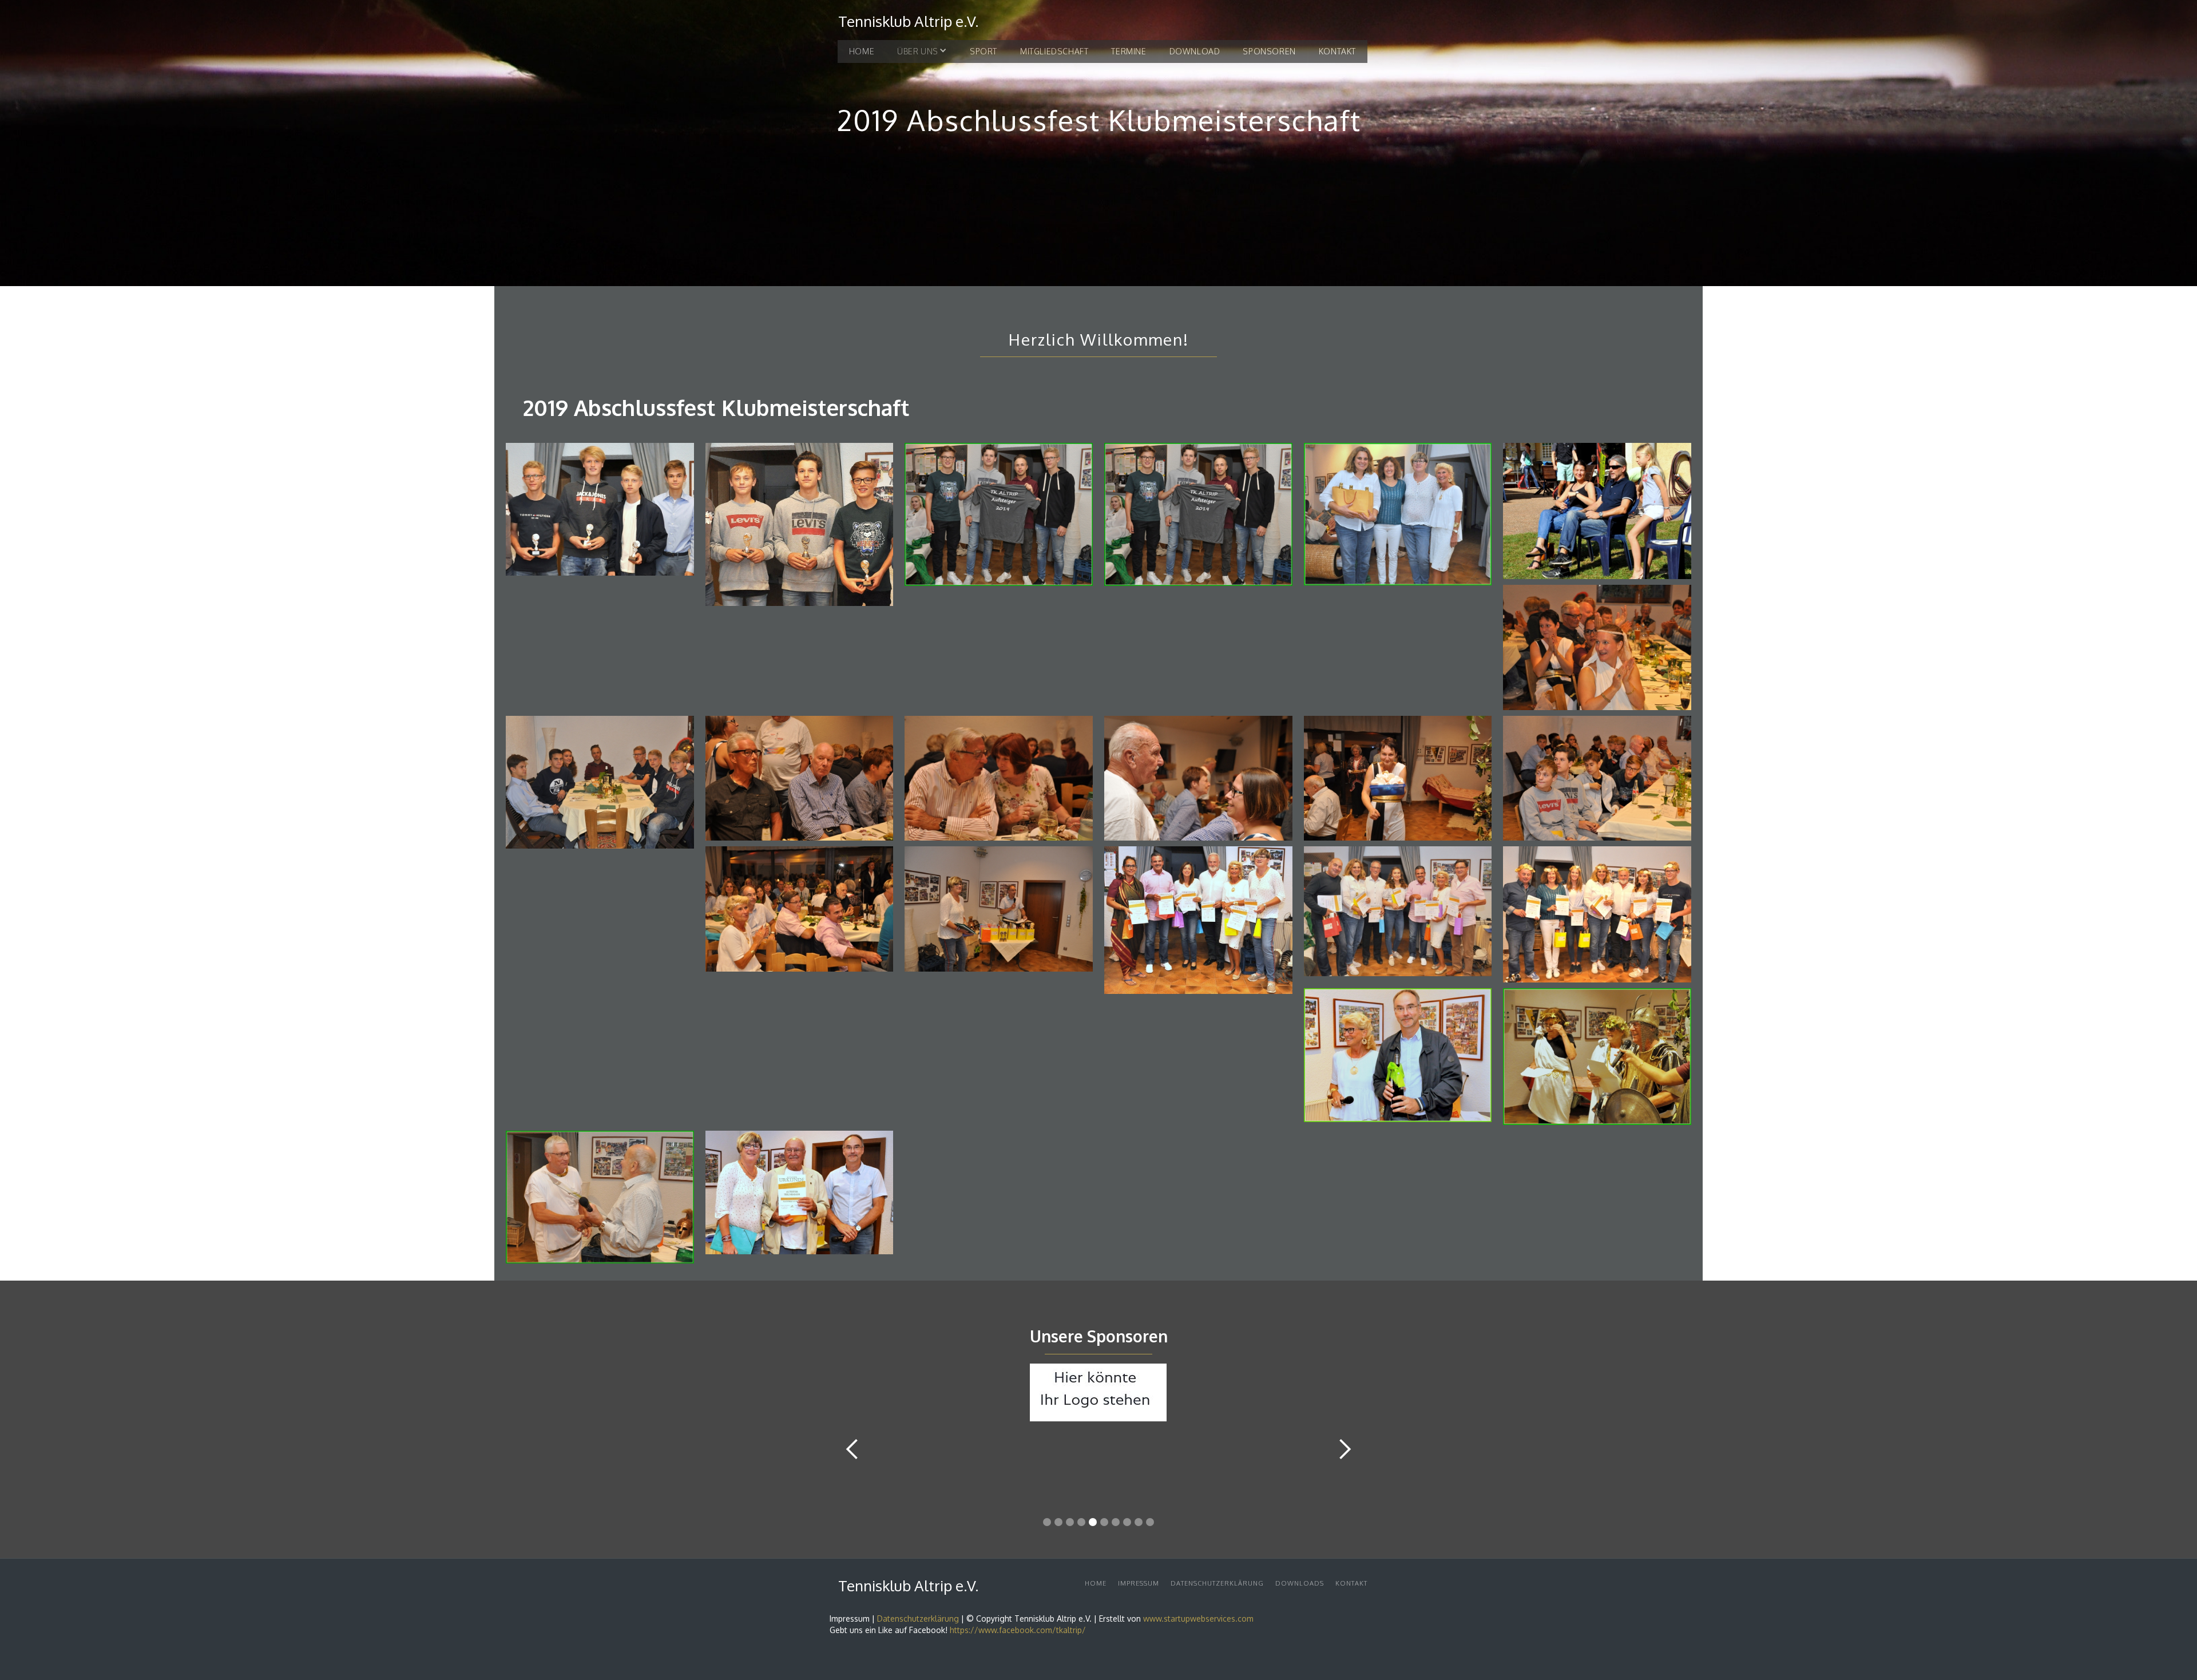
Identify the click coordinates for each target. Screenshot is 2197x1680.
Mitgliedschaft (1054, 51)
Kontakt (1337, 51)
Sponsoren (1269, 51)
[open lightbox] (600, 512)
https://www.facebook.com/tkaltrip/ (1018, 1630)
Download (1195, 51)
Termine (1129, 51)
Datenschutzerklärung (1217, 1583)
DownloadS (1300, 1583)
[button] (922, 51)
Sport (984, 51)
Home (862, 51)
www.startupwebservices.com (1198, 1618)
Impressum (1139, 1583)
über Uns (918, 51)
